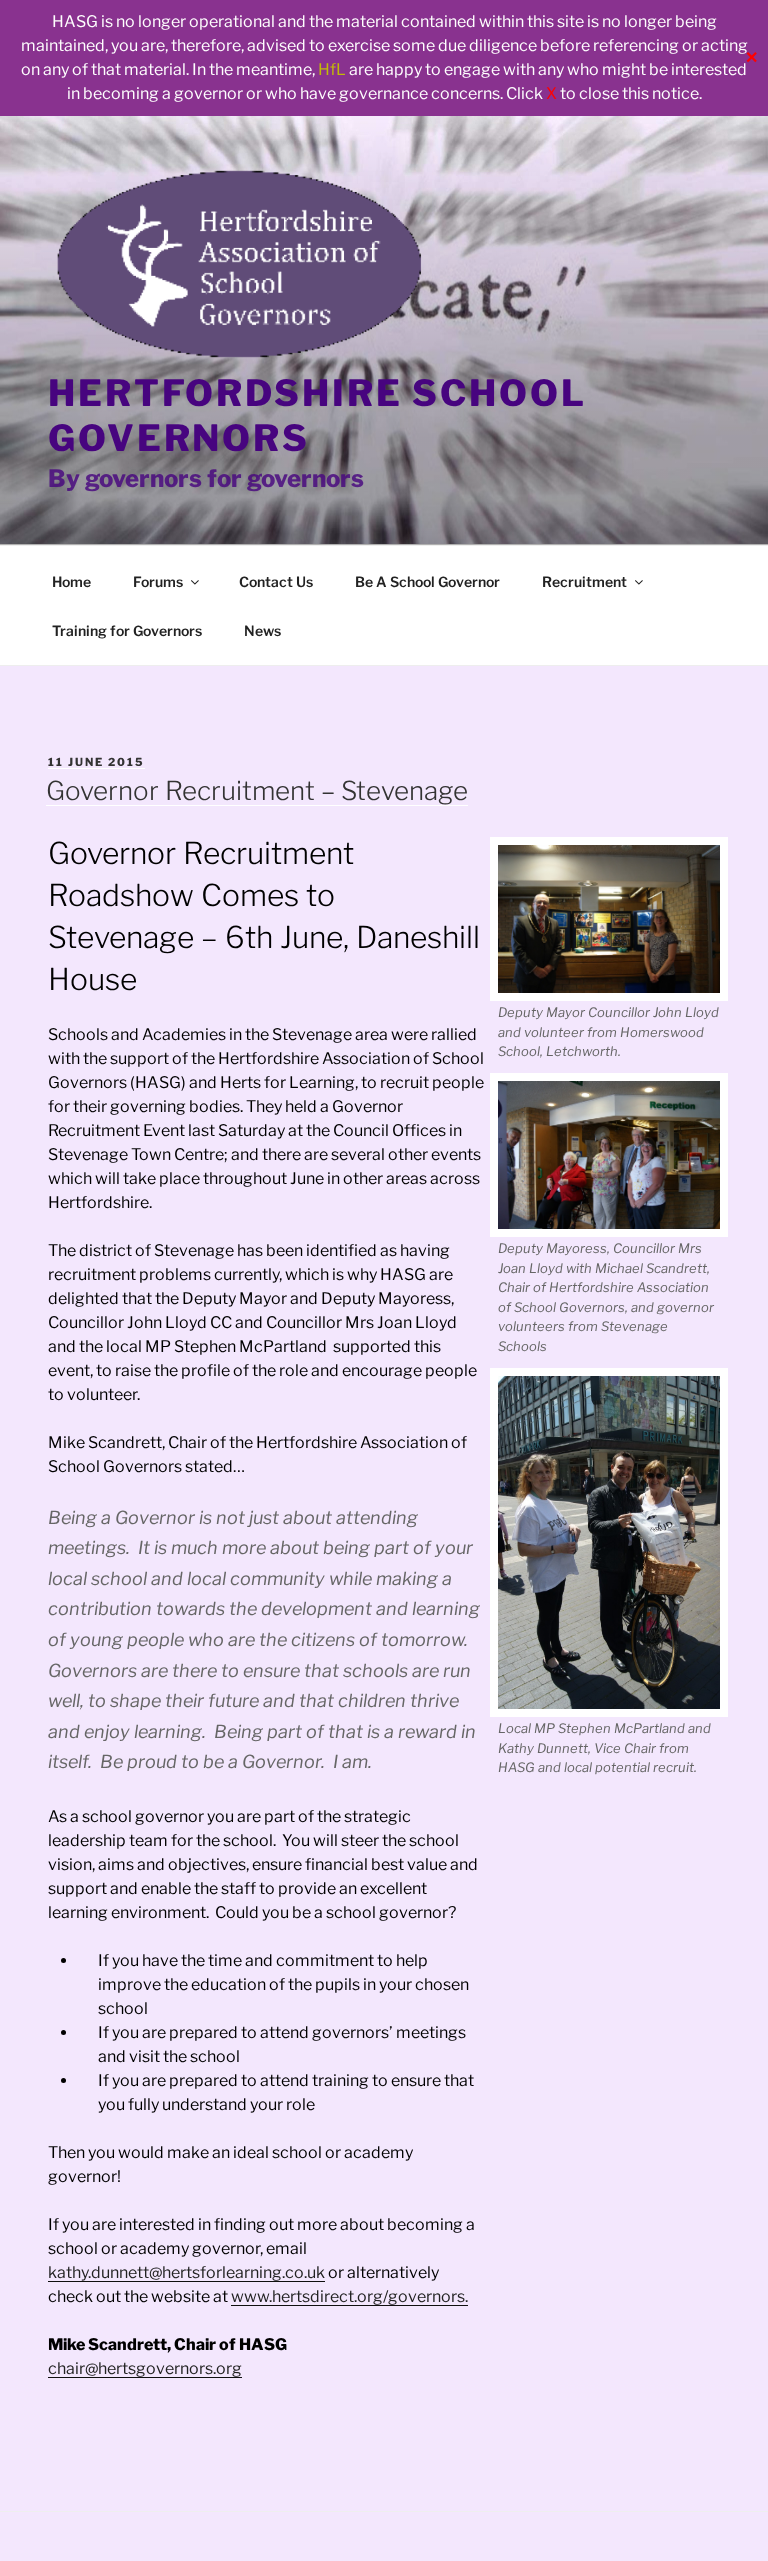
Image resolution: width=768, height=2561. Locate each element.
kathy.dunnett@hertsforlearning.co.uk (186, 2272)
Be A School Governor (427, 581)
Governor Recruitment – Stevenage (257, 790)
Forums (158, 581)
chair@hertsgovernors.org (145, 2368)
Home (71, 581)
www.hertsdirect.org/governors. (349, 2296)
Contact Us (276, 581)
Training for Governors (127, 630)
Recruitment (584, 581)
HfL (332, 69)
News (262, 630)
